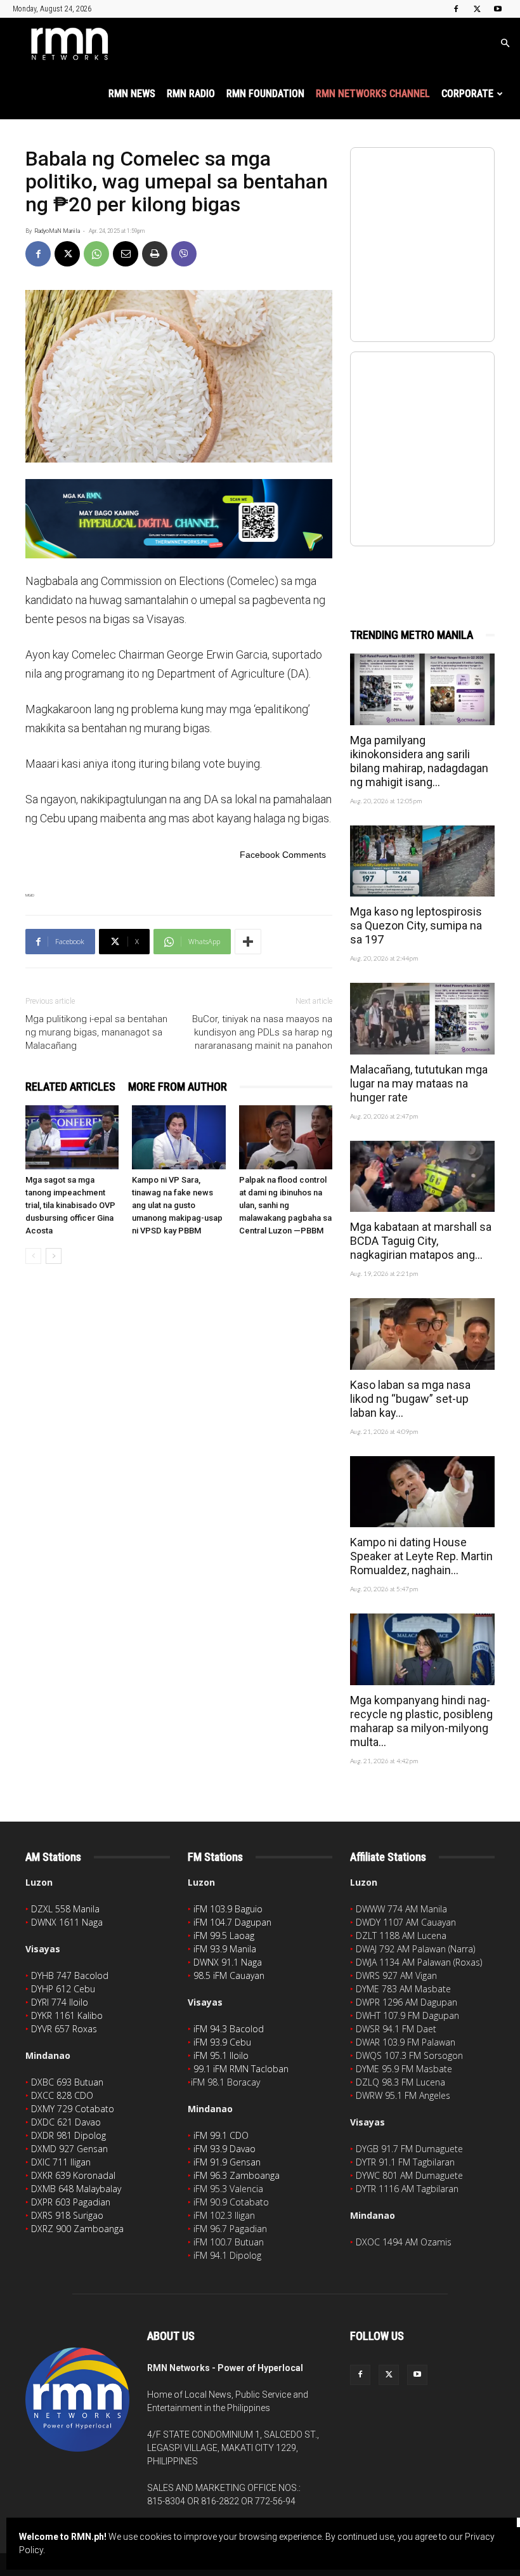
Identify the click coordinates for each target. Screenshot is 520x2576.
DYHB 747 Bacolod (70, 1975)
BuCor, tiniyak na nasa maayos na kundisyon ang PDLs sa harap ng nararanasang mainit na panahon (262, 1032)
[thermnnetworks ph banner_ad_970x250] (179, 519)
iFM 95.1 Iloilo (221, 2055)
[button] (505, 43)
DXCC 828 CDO (62, 2095)
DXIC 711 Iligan (61, 2162)
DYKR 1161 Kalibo (67, 2015)
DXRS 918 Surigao (67, 2215)
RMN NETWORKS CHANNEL (373, 94)
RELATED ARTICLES (70, 1087)
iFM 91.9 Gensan (227, 2162)
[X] (477, 9)
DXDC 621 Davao (66, 2122)
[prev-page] (33, 1256)
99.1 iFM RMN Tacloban (241, 2069)
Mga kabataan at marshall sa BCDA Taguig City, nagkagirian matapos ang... (421, 1241)
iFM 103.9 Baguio (228, 1909)
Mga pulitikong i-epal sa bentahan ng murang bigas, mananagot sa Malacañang (96, 1032)
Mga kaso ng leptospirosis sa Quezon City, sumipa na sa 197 (416, 925)
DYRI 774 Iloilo (60, 2002)
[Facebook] (456, 9)
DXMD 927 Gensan (69, 2149)
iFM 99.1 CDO (221, 2135)
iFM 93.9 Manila (225, 1949)
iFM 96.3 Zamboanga (237, 2175)
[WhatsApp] (96, 254)
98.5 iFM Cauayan (229, 1975)
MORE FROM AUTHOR (178, 1087)
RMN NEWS (132, 94)
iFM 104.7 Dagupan (232, 1922)
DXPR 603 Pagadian (71, 2202)
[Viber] (184, 254)
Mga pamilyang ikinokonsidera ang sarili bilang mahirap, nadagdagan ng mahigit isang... (419, 761)
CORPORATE (467, 94)
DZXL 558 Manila (65, 1909)
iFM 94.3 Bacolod (229, 2029)
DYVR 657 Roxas (64, 2029)
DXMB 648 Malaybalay (76, 2189)
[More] (248, 942)
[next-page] (54, 1256)
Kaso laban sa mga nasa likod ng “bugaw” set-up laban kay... (410, 1399)
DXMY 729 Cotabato (73, 2109)
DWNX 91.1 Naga (228, 1962)
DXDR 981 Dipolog (68, 2135)
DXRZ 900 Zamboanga (77, 2229)
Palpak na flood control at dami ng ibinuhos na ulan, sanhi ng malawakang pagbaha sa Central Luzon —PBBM (285, 1205)
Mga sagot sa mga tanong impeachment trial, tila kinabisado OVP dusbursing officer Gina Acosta (70, 1205)
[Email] (126, 254)
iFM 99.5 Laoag (224, 1935)
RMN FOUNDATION (265, 94)
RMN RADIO (191, 94)
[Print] (155, 254)
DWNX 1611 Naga (67, 1922)
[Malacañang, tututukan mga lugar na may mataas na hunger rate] (422, 1019)
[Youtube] (498, 9)
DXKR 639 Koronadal (73, 2175)
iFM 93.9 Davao (224, 2149)
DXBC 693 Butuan (67, 2082)
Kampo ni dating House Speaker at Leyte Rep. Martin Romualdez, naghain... (421, 1556)
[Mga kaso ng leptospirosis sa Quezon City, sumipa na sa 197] (422, 861)
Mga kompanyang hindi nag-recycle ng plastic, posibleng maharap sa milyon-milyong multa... (421, 1721)
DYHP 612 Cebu (63, 1989)
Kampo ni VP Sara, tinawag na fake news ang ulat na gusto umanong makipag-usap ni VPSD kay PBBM (177, 1205)
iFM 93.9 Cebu (222, 2042)
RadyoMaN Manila (57, 231)
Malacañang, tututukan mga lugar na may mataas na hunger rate (419, 1083)
